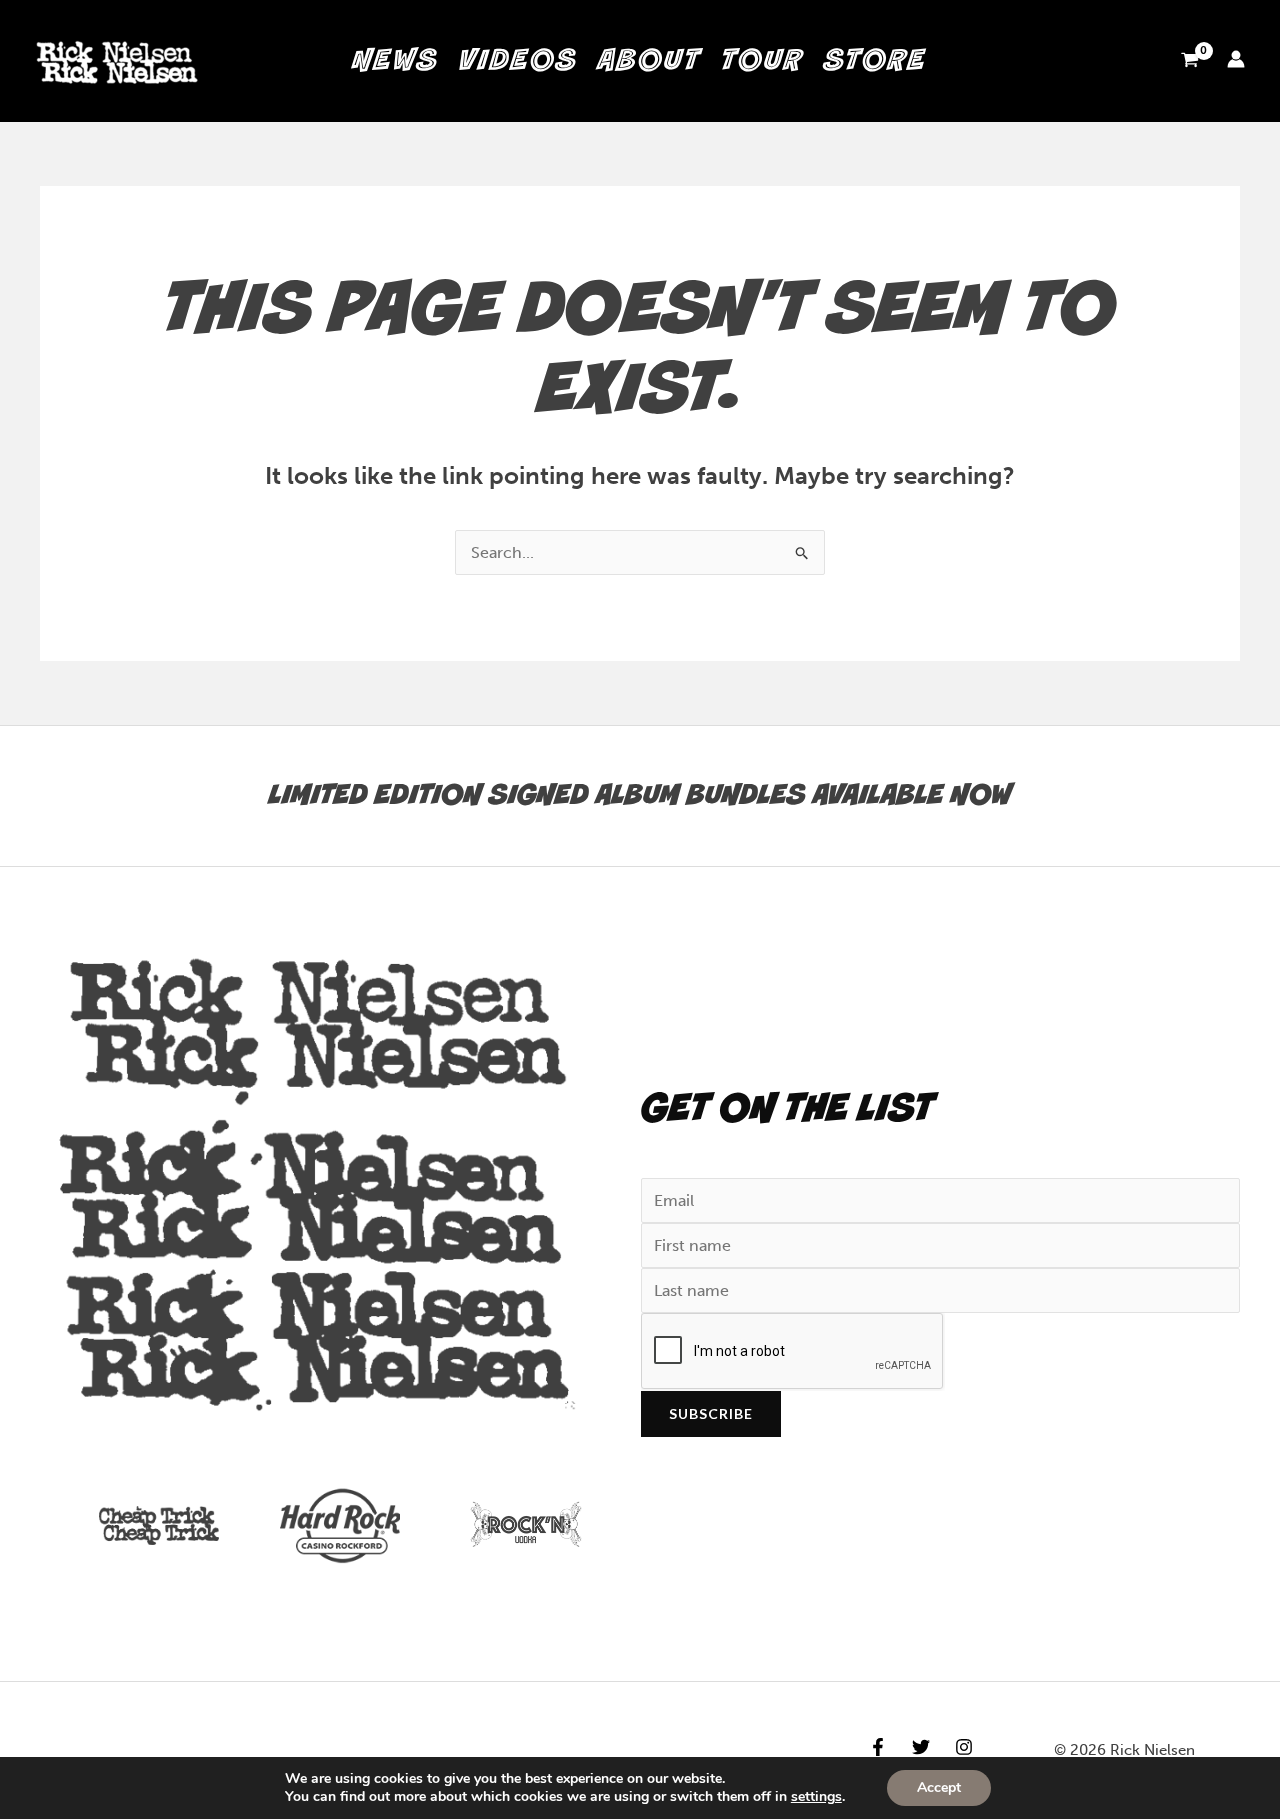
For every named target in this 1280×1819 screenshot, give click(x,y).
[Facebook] (878, 1747)
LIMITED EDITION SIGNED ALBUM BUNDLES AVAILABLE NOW (640, 795)
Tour (762, 61)
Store (875, 61)
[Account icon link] (1236, 59)
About (649, 61)
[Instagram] (964, 1747)
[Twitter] (921, 1747)
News (396, 61)
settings (816, 1797)
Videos (518, 61)
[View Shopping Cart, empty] (1189, 61)
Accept (939, 1787)
